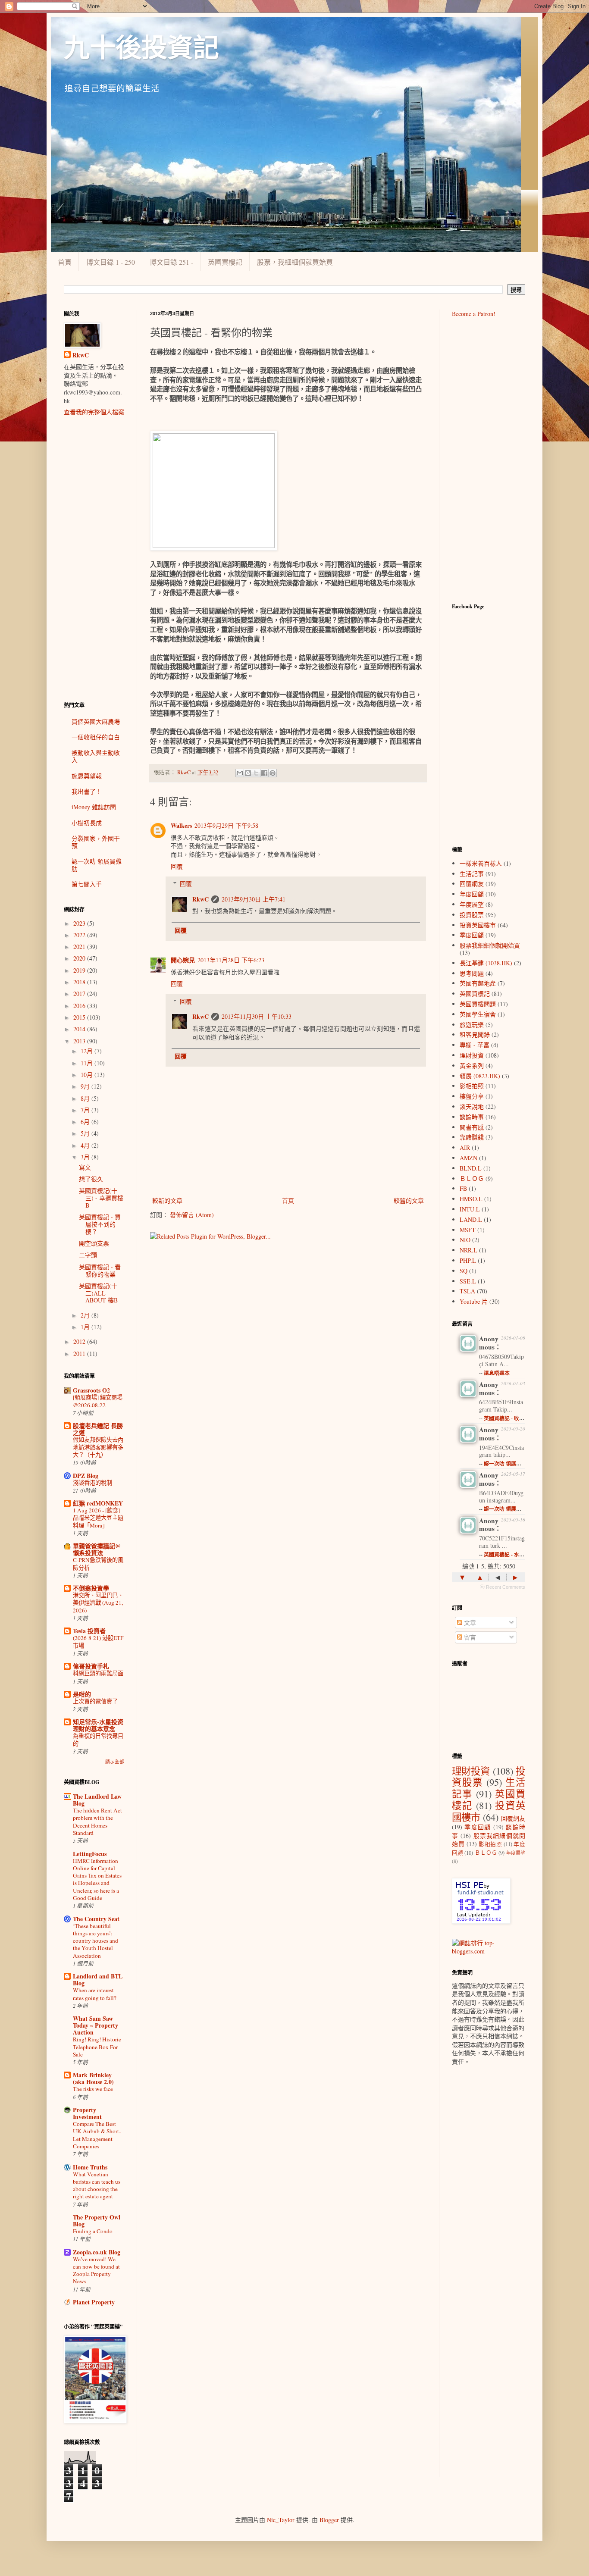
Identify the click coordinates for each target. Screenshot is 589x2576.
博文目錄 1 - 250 (111, 262)
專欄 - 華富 (475, 1045)
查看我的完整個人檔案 (94, 412)
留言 (469, 1637)
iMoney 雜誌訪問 (94, 807)
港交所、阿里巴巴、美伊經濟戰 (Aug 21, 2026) (98, 1603)
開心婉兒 (183, 960)
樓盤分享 (472, 1096)
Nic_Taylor (281, 2520)
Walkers (181, 825)
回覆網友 (472, 884)
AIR (465, 1147)
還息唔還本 (497, 1373)
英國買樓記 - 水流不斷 (509, 1554)
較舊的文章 (409, 1200)
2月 (86, 1315)
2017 (80, 994)
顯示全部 (115, 1762)
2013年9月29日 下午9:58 (226, 825)
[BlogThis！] (248, 773)
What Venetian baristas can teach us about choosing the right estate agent (97, 2185)
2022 (80, 935)
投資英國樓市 (478, 925)
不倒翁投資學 (91, 1588)
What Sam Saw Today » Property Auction (96, 2025)
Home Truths (90, 2167)
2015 (80, 1017)
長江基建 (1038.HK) (486, 963)
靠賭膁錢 (472, 1137)
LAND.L (471, 1219)
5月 (86, 1133)
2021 (80, 947)
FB (463, 1188)
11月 (88, 1063)
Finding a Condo (93, 2231)
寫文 (85, 1167)
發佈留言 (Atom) (192, 1215)
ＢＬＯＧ (472, 1178)
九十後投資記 (141, 48)
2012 (80, 1341)
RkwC (201, 899)
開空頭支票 (94, 1243)
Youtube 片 (474, 1301)
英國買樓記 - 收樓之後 (509, 1418)
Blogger (329, 2520)
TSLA (467, 1291)
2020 (80, 958)
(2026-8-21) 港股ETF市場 (98, 1642)
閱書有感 (472, 1127)
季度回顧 (472, 935)
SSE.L (468, 1281)
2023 (80, 923)
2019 (80, 970)
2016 (80, 1006)
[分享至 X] (256, 773)
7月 (86, 1110)
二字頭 (88, 1255)
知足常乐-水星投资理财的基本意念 (98, 1725)
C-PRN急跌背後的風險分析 (98, 1563)
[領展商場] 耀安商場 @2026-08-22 (98, 1401)
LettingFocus (90, 1854)
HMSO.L (471, 1199)
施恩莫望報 (87, 776)
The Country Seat (96, 1919)
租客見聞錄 (475, 1034)
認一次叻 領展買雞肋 (97, 865)
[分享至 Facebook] (264, 773)
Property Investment (87, 2113)
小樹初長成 (87, 823)
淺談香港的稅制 (92, 1483)
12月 (88, 1051)
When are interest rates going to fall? (95, 1994)
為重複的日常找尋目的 (98, 1739)
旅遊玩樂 (472, 1025)
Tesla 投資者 (89, 1631)
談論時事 (472, 1117)
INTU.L (470, 1209)
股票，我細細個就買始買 (295, 262)
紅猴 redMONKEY (98, 1503)
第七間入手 (87, 884)
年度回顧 (472, 894)
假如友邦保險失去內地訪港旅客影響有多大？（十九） (98, 1447)
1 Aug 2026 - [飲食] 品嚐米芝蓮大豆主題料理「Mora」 (98, 1518)
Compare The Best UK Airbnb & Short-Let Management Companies (97, 2135)
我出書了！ (87, 791)
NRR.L (468, 1250)
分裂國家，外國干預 (96, 842)
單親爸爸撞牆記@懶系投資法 (97, 1549)
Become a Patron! (474, 314)
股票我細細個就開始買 (490, 945)
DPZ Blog (86, 1476)
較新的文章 (167, 1200)
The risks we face (93, 2089)
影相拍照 (472, 1086)
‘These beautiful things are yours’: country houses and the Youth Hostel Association (96, 1941)
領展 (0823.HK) (480, 1076)
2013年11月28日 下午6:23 (231, 960)
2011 (80, 1354)
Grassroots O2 (91, 1390)
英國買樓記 (225, 262)
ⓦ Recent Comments (503, 1587)
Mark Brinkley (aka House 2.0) (93, 2078)
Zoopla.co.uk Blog (97, 2252)
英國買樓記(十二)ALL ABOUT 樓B (98, 1293)
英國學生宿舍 (478, 1014)
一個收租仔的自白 (96, 737)
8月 (86, 1098)
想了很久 (91, 1179)
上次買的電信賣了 (95, 1701)
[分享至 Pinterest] (273, 773)
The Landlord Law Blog (97, 1800)
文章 (469, 1623)
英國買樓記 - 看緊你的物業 (100, 1271)
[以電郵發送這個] (240, 773)
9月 (86, 1086)
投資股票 (472, 915)
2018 (80, 982)
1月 (86, 1327)
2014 (80, 1029)
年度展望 (472, 904)
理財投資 (472, 1055)
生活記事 (472, 874)
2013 (80, 1041)
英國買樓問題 (478, 1004)
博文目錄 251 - (171, 262)
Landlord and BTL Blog (98, 1980)
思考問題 (472, 973)
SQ (464, 1271)
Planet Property (94, 2302)
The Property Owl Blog (97, 2221)
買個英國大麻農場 (96, 721)
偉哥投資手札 (91, 1666)
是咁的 (82, 1694)
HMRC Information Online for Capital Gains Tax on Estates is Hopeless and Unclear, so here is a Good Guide (97, 1879)
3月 (86, 1157)
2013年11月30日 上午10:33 (257, 1016)
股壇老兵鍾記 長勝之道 (98, 1429)
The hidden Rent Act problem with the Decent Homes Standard (97, 1822)
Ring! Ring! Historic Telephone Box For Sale (97, 2047)
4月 (86, 1145)
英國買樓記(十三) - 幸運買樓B (101, 1198)
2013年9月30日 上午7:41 (254, 899)
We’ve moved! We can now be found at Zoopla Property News (96, 2270)
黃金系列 (472, 1066)
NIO (465, 1240)
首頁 (65, 262)
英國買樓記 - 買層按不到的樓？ (100, 1224)
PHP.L (468, 1260)
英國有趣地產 (478, 983)
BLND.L (471, 1168)
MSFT (468, 1230)
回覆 (177, 866)
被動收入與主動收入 (96, 756)
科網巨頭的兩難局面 (98, 1673)
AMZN (468, 1158)
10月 (88, 1075)
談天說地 (472, 1106)
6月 (86, 1122)
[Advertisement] (94, 559)
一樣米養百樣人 (481, 863)
